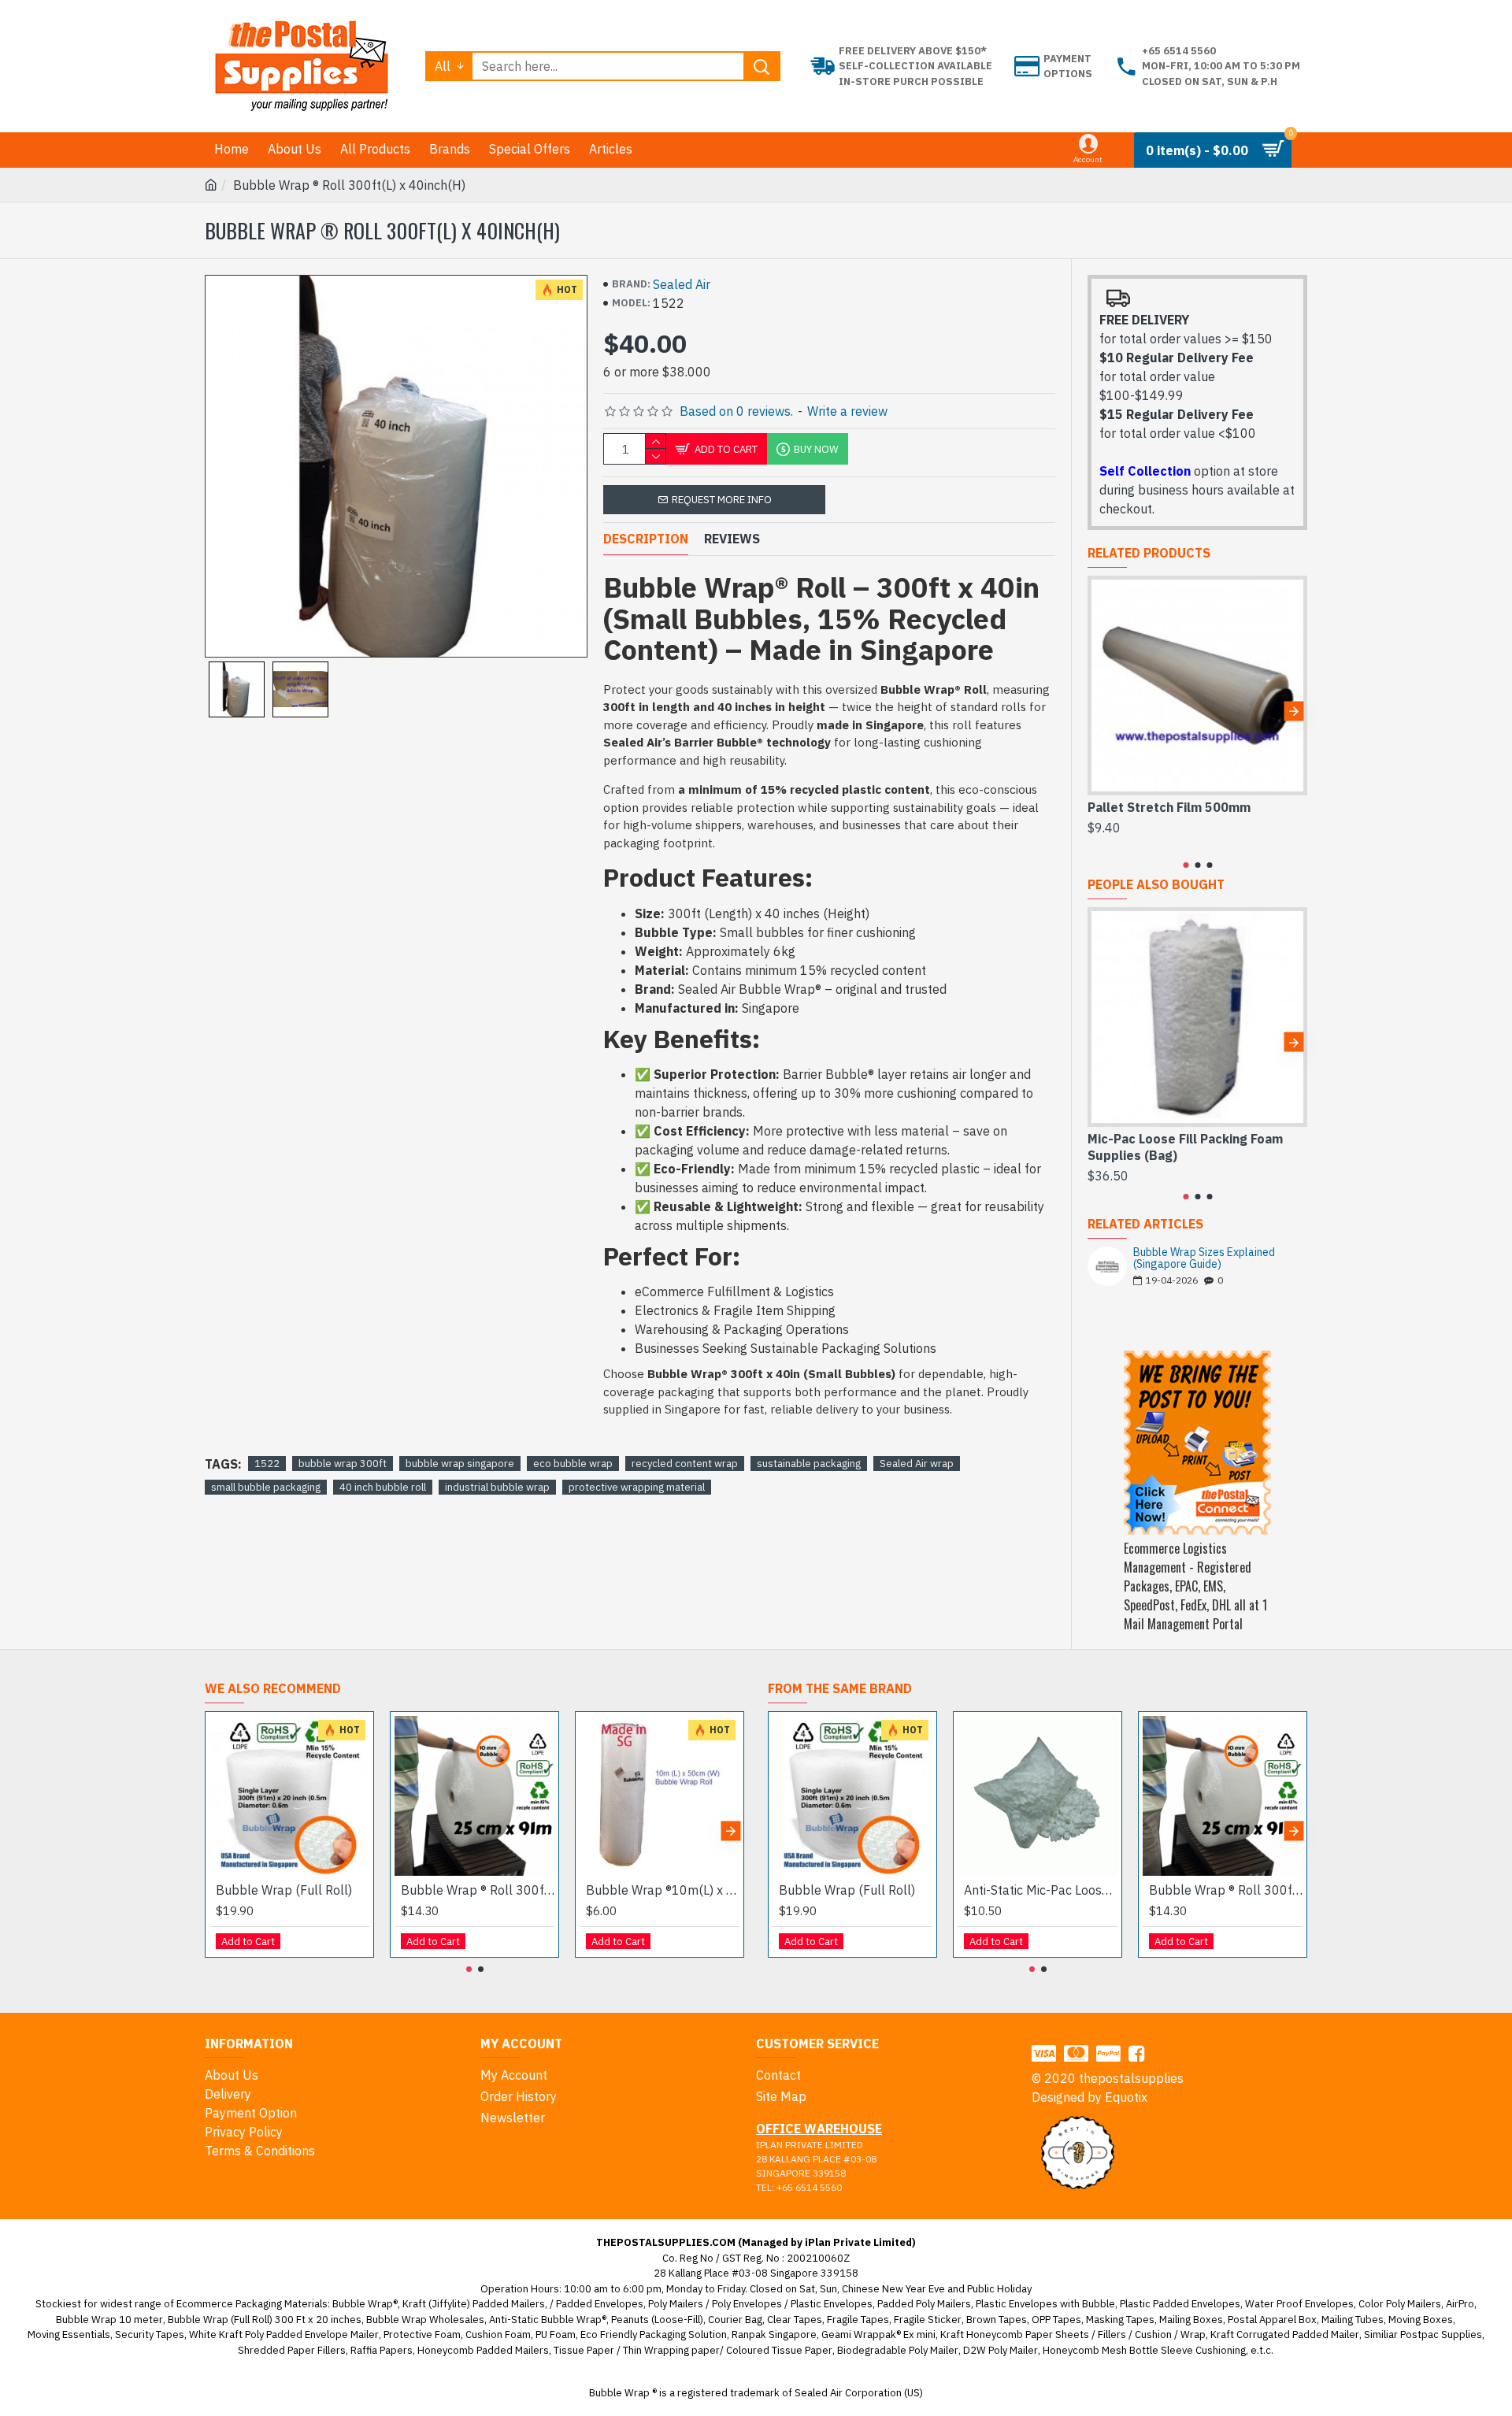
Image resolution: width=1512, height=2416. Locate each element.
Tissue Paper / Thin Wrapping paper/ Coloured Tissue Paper (693, 2350)
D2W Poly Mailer (1001, 2350)
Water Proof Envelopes (1299, 2304)
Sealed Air (682, 284)
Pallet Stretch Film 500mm (1169, 807)
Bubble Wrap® (365, 2304)
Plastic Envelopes (832, 2304)
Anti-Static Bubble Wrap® (548, 2320)
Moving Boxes (1421, 2320)
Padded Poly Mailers (924, 2304)
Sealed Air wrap (917, 1464)
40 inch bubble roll (383, 1487)
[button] (1101, 711)
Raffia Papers (382, 2350)
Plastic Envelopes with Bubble (1045, 2304)
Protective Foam (422, 2334)
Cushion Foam (498, 2334)
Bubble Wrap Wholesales (425, 2320)
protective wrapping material (637, 1487)
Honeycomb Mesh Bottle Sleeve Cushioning (1144, 2350)
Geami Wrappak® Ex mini (878, 2334)
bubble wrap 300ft (343, 1464)
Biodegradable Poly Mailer (898, 2350)
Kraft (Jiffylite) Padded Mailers (474, 2304)
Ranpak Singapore (774, 2334)
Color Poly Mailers (1400, 2304)
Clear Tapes (795, 2320)
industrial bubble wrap (497, 1487)
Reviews (732, 539)
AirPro (1460, 2304)
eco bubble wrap (573, 1464)
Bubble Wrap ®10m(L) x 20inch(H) (663, 1890)
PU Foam (556, 2334)
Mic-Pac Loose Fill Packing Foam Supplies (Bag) (1185, 1147)
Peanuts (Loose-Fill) (657, 2320)
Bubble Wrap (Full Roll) (284, 1890)
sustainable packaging (809, 1464)
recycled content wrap (685, 1464)
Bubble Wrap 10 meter (109, 2320)
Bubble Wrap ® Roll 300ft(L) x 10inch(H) (478, 1890)
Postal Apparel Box (1272, 2320)
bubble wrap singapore (460, 1464)
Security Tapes (150, 2334)
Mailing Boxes (1191, 2320)
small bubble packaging (266, 1487)
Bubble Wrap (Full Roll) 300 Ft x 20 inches (265, 2320)
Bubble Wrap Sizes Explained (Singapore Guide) (1204, 1259)
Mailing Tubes (1353, 2320)
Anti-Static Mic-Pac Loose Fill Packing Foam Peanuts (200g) (1041, 1890)
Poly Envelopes (747, 2304)
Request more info (722, 500)
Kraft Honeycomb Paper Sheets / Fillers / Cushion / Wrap (1073, 2334)
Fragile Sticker (928, 2320)
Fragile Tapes (858, 2320)
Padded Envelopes (600, 2304)
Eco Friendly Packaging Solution (654, 2334)
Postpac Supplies (1441, 2334)
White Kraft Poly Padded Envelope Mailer (284, 2334)
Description (646, 539)
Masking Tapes (1120, 2320)
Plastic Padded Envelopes (1180, 2304)
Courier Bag (735, 2320)
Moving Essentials (69, 2334)
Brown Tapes (997, 2320)
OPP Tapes (1056, 2320)
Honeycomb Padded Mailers (483, 2350)
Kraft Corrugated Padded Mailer (1285, 2334)
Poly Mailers (676, 2304)
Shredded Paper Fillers (292, 2350)
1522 (267, 1464)
